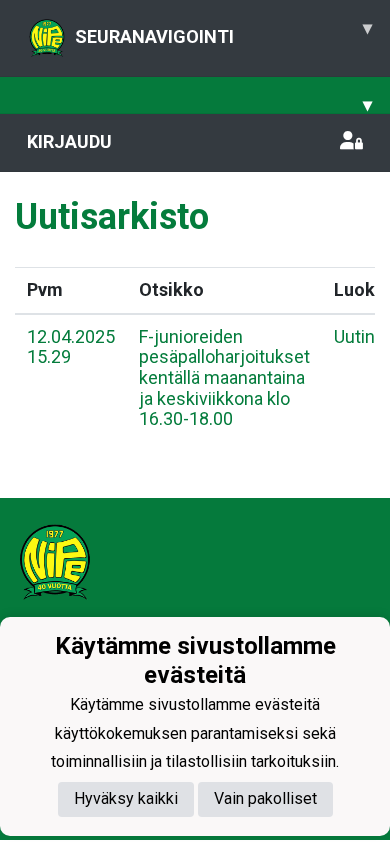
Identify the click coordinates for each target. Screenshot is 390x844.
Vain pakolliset (265, 798)
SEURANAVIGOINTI (223, 32)
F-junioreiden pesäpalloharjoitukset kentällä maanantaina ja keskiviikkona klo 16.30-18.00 (224, 378)
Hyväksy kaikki (126, 798)
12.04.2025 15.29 (71, 347)
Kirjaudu (69, 141)
